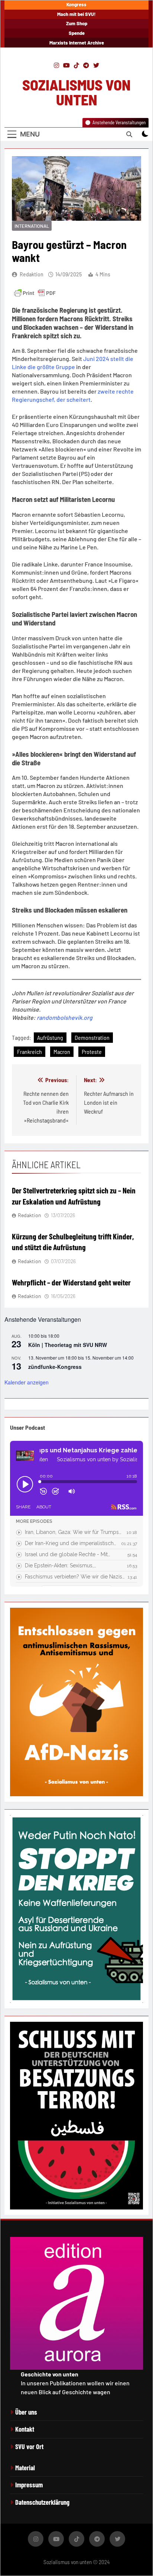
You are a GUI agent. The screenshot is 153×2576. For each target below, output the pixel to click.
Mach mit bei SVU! (76, 14)
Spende (77, 33)
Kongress (76, 4)
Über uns (26, 2412)
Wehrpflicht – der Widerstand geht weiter (71, 1282)
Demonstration (92, 1037)
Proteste (92, 1052)
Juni (89, 359)
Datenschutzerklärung (42, 2502)
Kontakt (25, 2429)
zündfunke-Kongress (55, 1367)
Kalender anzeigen (27, 1382)
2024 (102, 359)
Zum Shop (77, 23)
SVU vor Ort (29, 2447)
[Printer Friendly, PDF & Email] (35, 293)
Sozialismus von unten (76, 92)
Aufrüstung (50, 1037)
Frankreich (30, 1052)
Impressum (29, 2485)
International (32, 226)
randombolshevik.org (65, 1017)
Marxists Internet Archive (77, 43)
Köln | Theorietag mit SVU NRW (68, 1345)
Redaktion (32, 274)
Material (25, 2468)
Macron (62, 1052)
